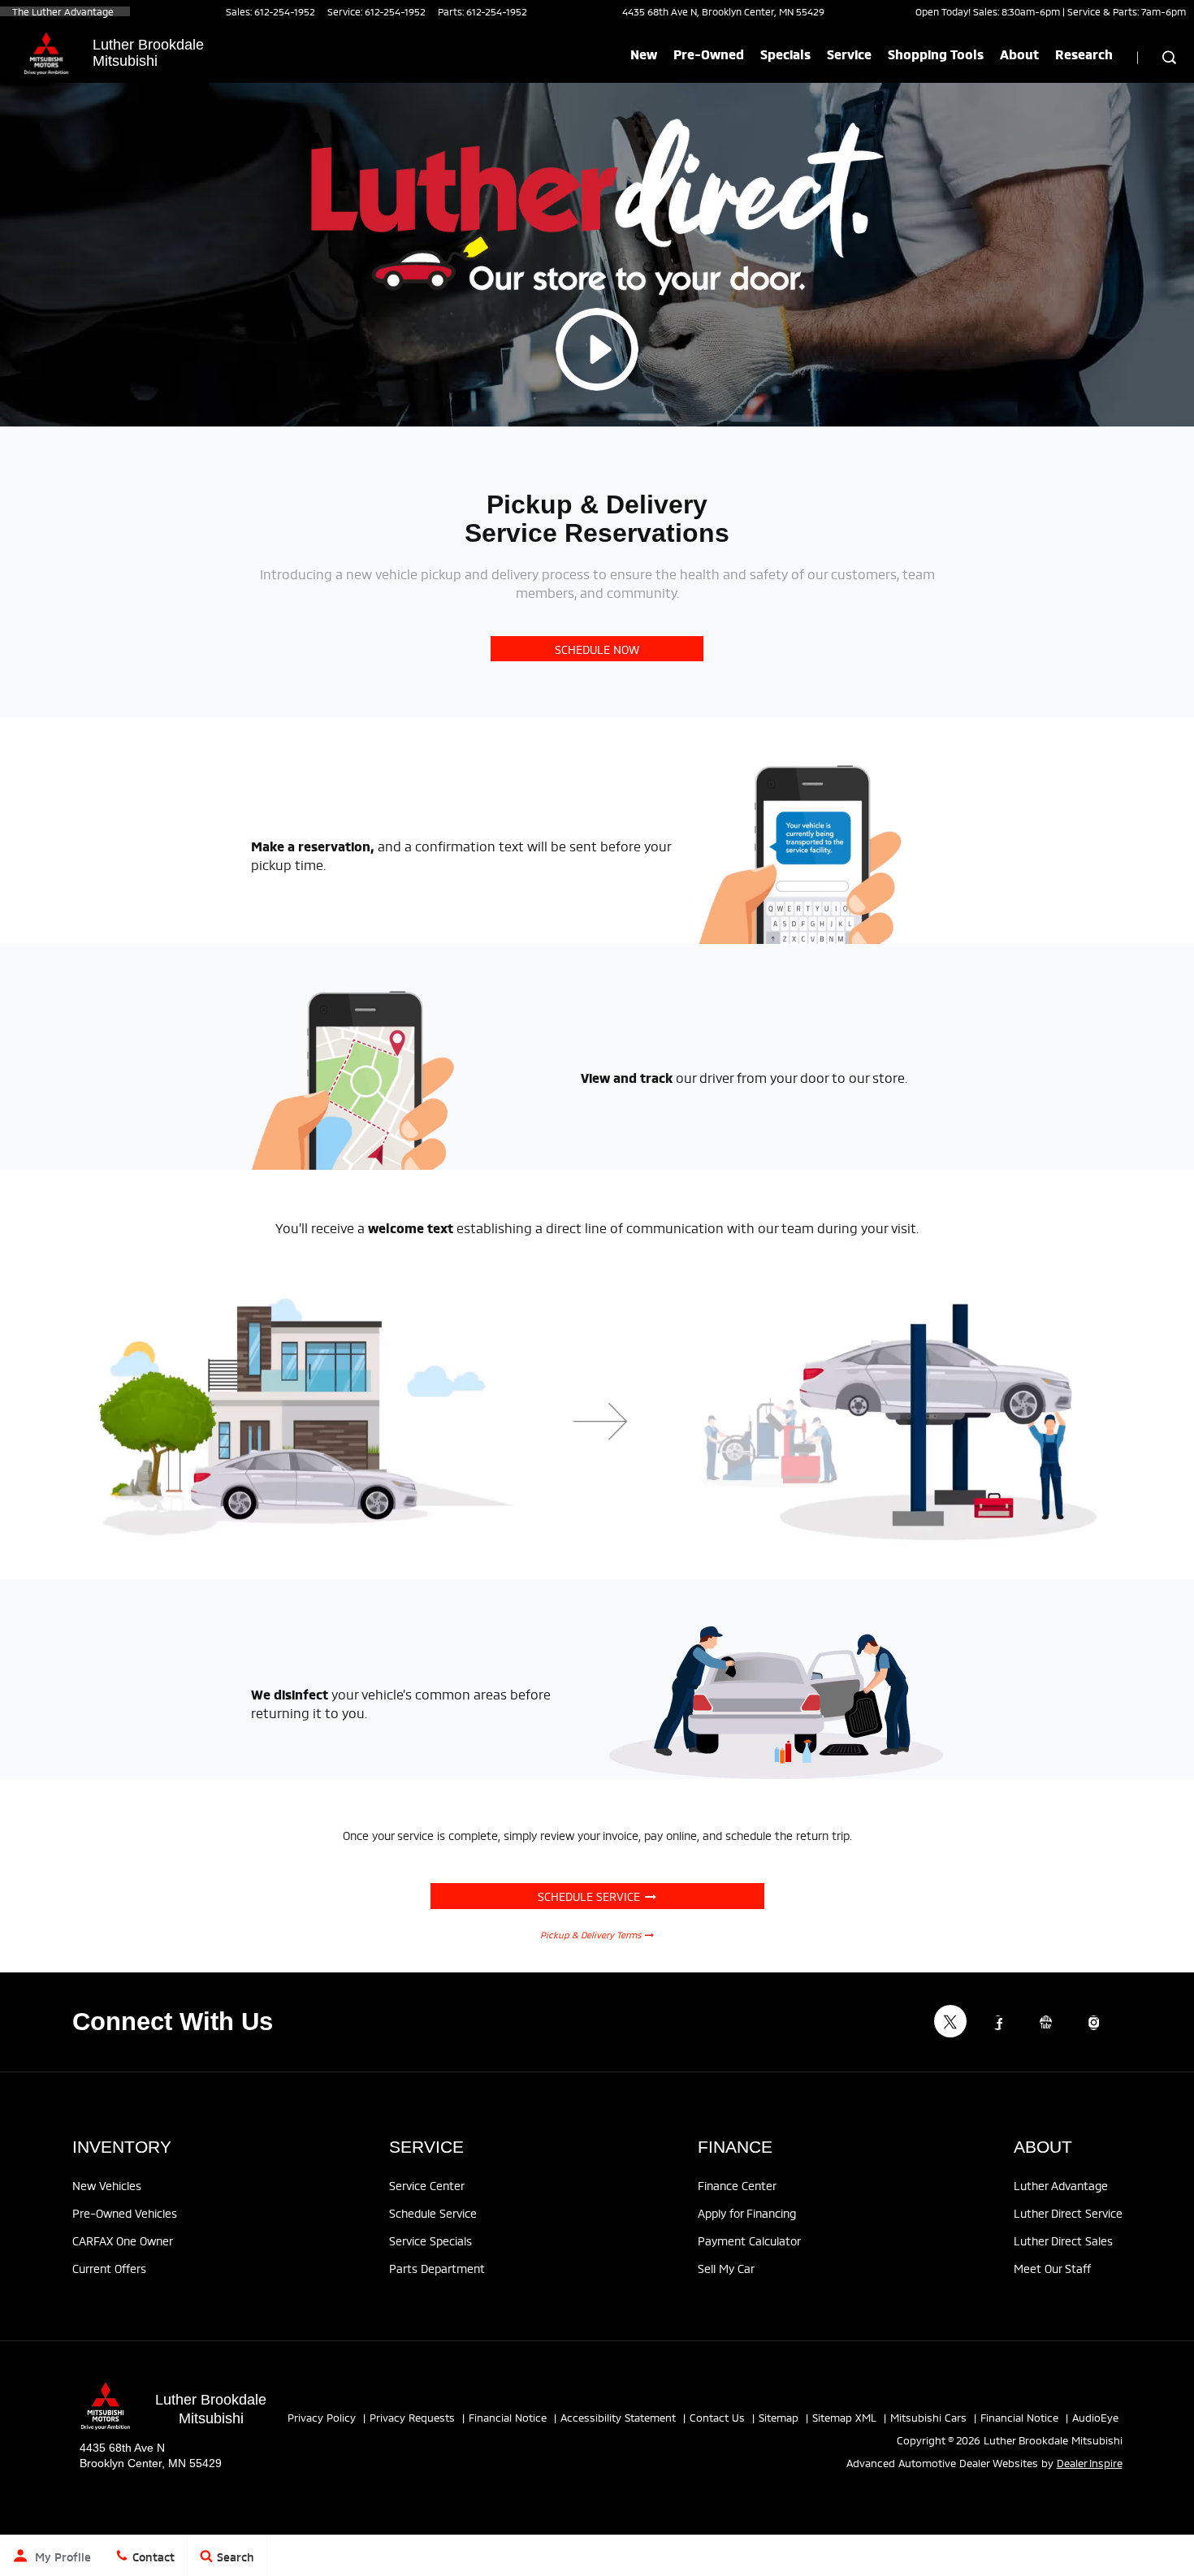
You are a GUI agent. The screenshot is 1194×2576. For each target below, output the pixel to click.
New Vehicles (107, 2185)
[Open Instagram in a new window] (1094, 2023)
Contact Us (717, 2417)
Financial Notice (508, 2417)
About (1019, 54)
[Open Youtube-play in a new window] (1046, 2023)
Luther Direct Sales (1063, 2240)
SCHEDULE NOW (597, 649)
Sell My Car (726, 2268)
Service (849, 54)
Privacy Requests (412, 2417)
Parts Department (437, 2268)
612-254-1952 (285, 11)
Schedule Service (591, 1896)
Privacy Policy (322, 2417)
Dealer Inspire (1090, 2462)
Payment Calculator (749, 2240)
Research (1084, 54)
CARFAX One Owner (123, 2240)
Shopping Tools (936, 54)
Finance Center (737, 2185)
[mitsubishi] (46, 54)
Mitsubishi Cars (928, 2417)
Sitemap (779, 2417)
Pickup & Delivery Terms (593, 1934)
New (644, 54)
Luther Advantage (1061, 2185)
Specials (785, 54)
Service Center (427, 2185)
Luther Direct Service (1068, 2212)
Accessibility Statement (618, 2417)
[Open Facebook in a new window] (998, 2023)
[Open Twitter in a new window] (950, 2021)
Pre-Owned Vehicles (125, 2212)
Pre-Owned (709, 54)
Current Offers (109, 2268)
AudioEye (1095, 2417)
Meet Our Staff (1052, 2268)
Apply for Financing (747, 2212)
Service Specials (430, 2240)
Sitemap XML (844, 2417)
